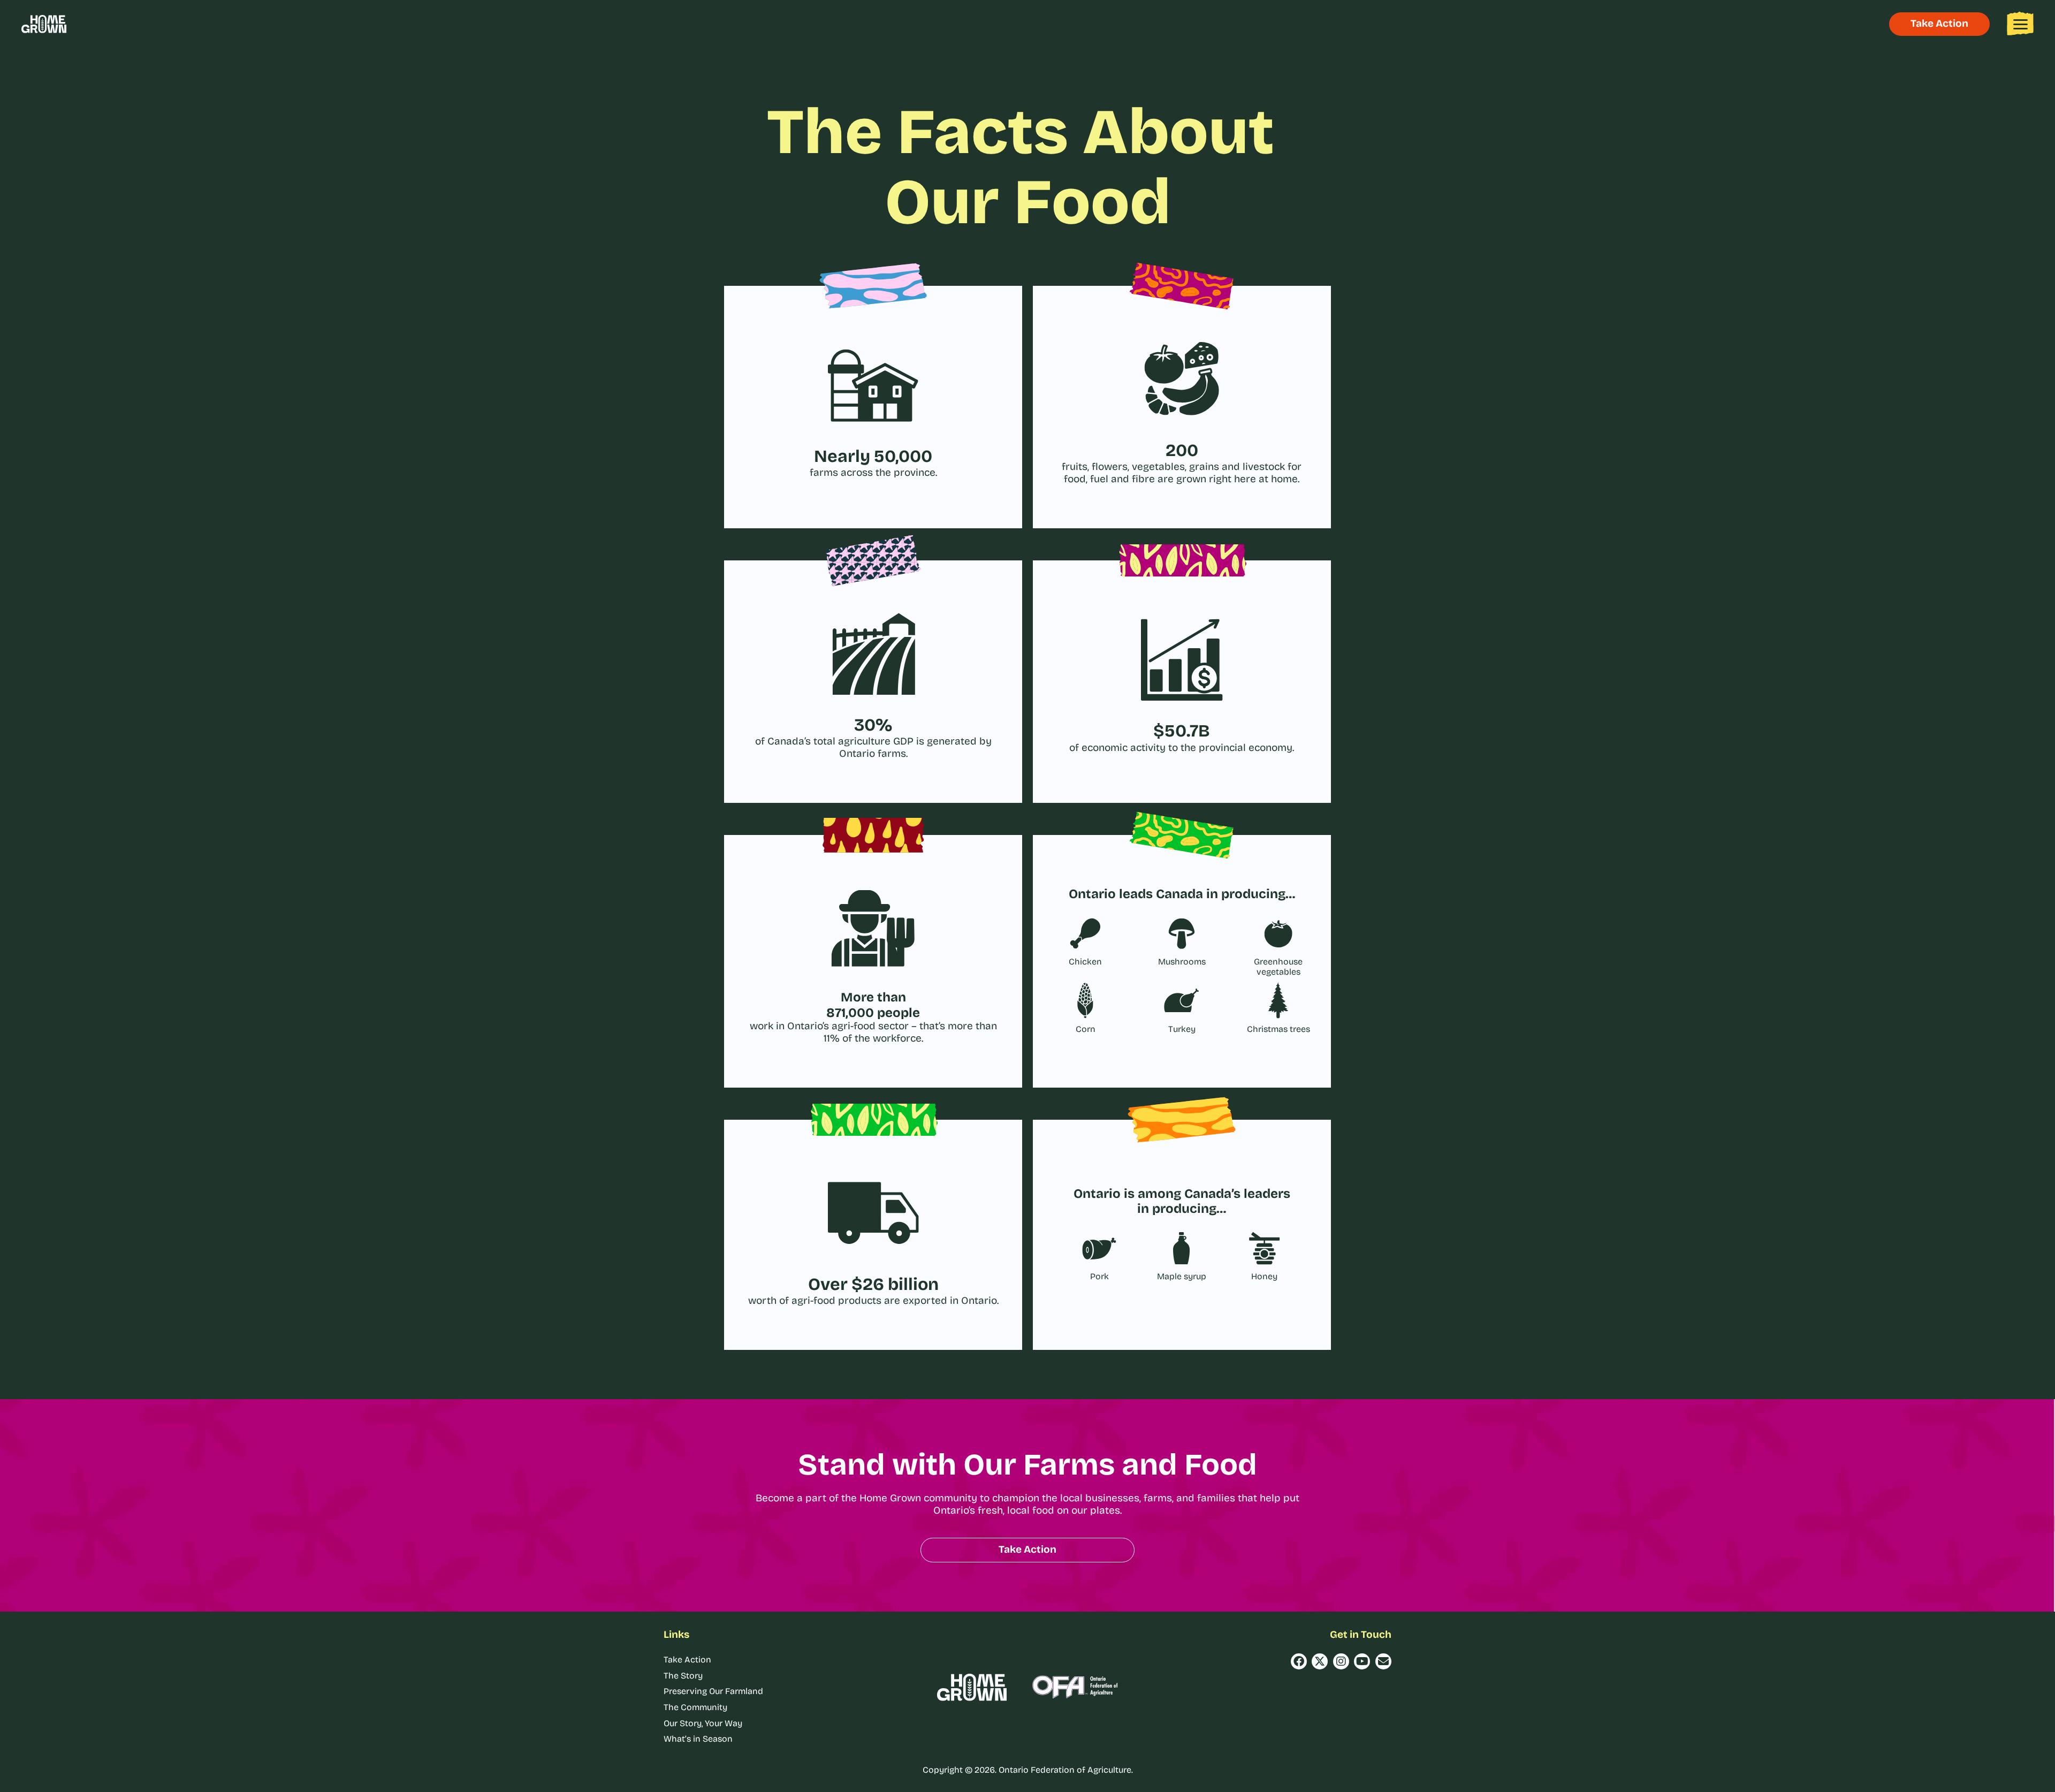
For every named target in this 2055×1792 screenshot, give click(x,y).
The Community (695, 1707)
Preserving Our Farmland (713, 1691)
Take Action (687, 1660)
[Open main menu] (2020, 24)
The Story (683, 1676)
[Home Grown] (44, 24)
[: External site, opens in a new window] (1299, 1661)
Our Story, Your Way (703, 1723)
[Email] (1383, 1661)
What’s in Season (698, 1739)
